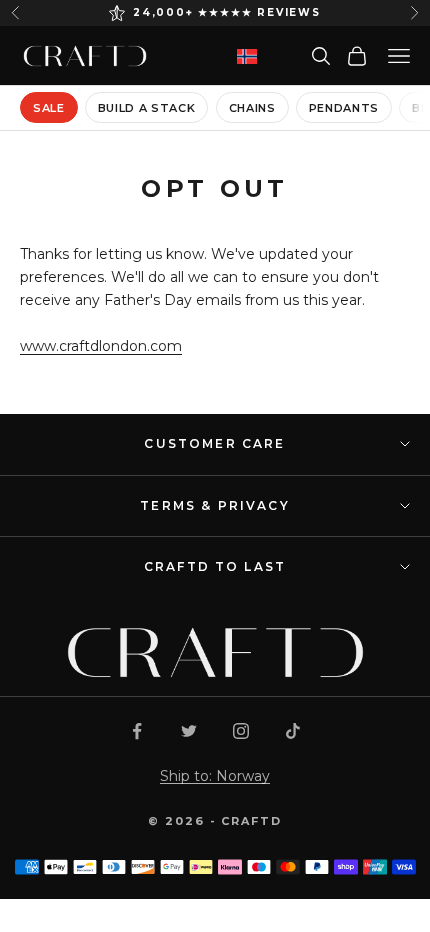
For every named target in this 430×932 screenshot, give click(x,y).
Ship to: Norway (215, 776)
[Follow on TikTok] (293, 731)
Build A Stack (147, 108)
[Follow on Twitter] (189, 731)
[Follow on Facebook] (137, 731)
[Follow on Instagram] (241, 731)
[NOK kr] (247, 56)
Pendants (344, 108)
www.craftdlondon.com (101, 346)
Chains (252, 108)
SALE (49, 108)
